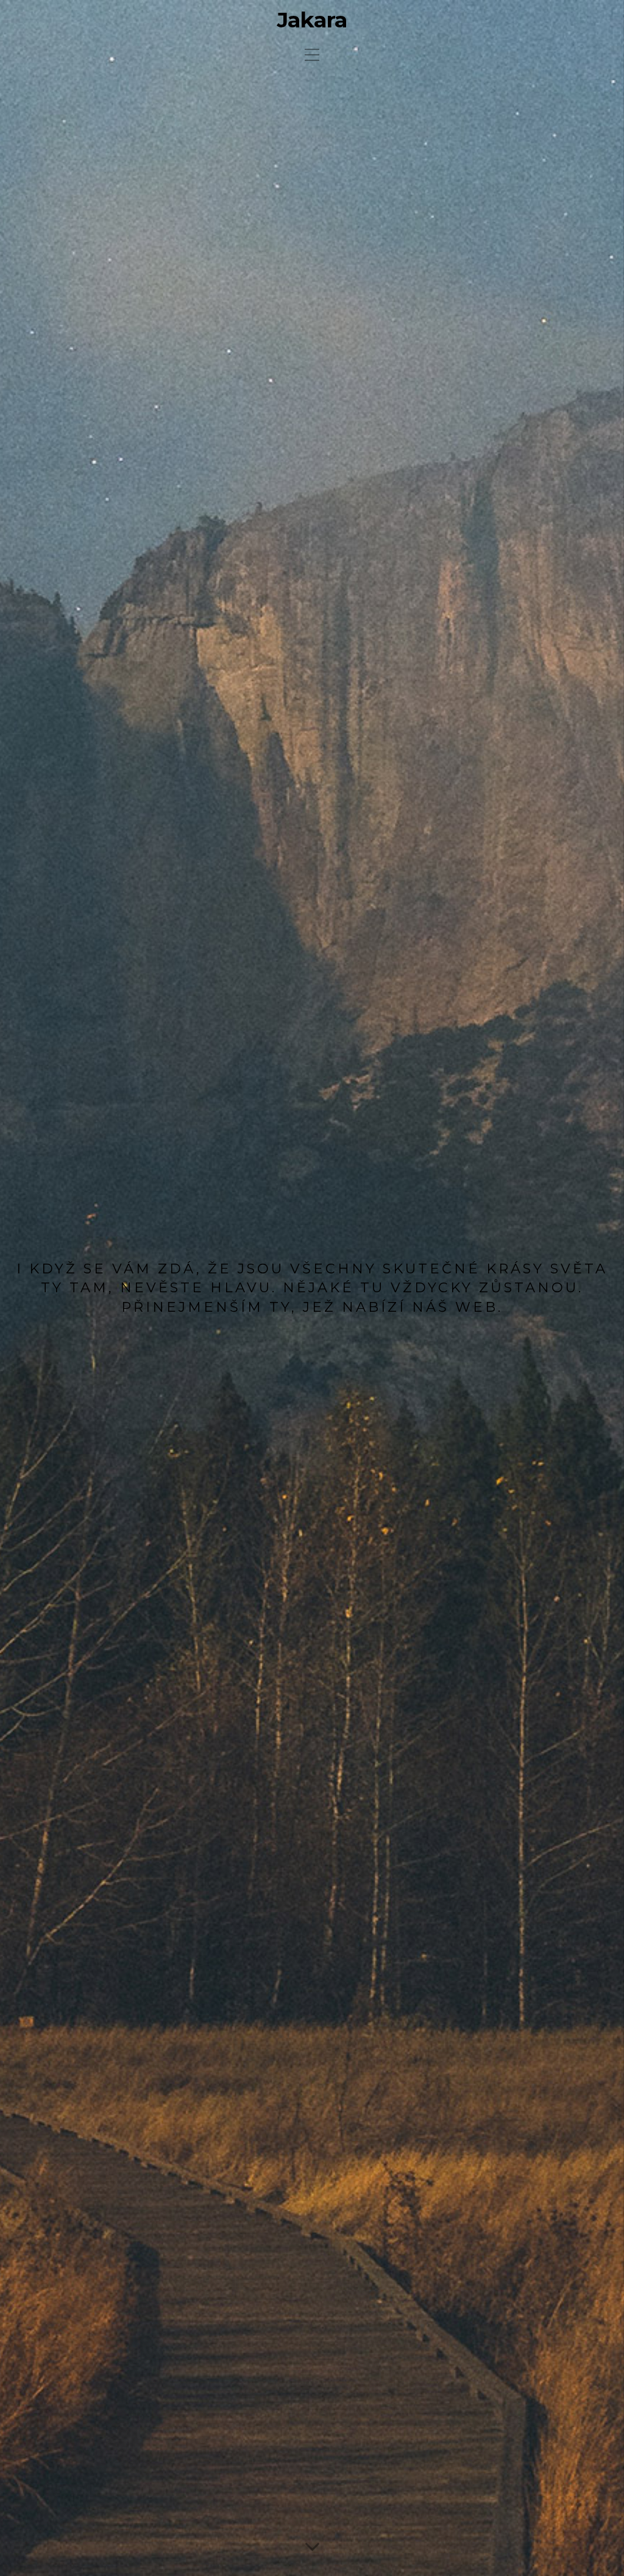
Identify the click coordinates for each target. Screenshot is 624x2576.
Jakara (312, 20)
